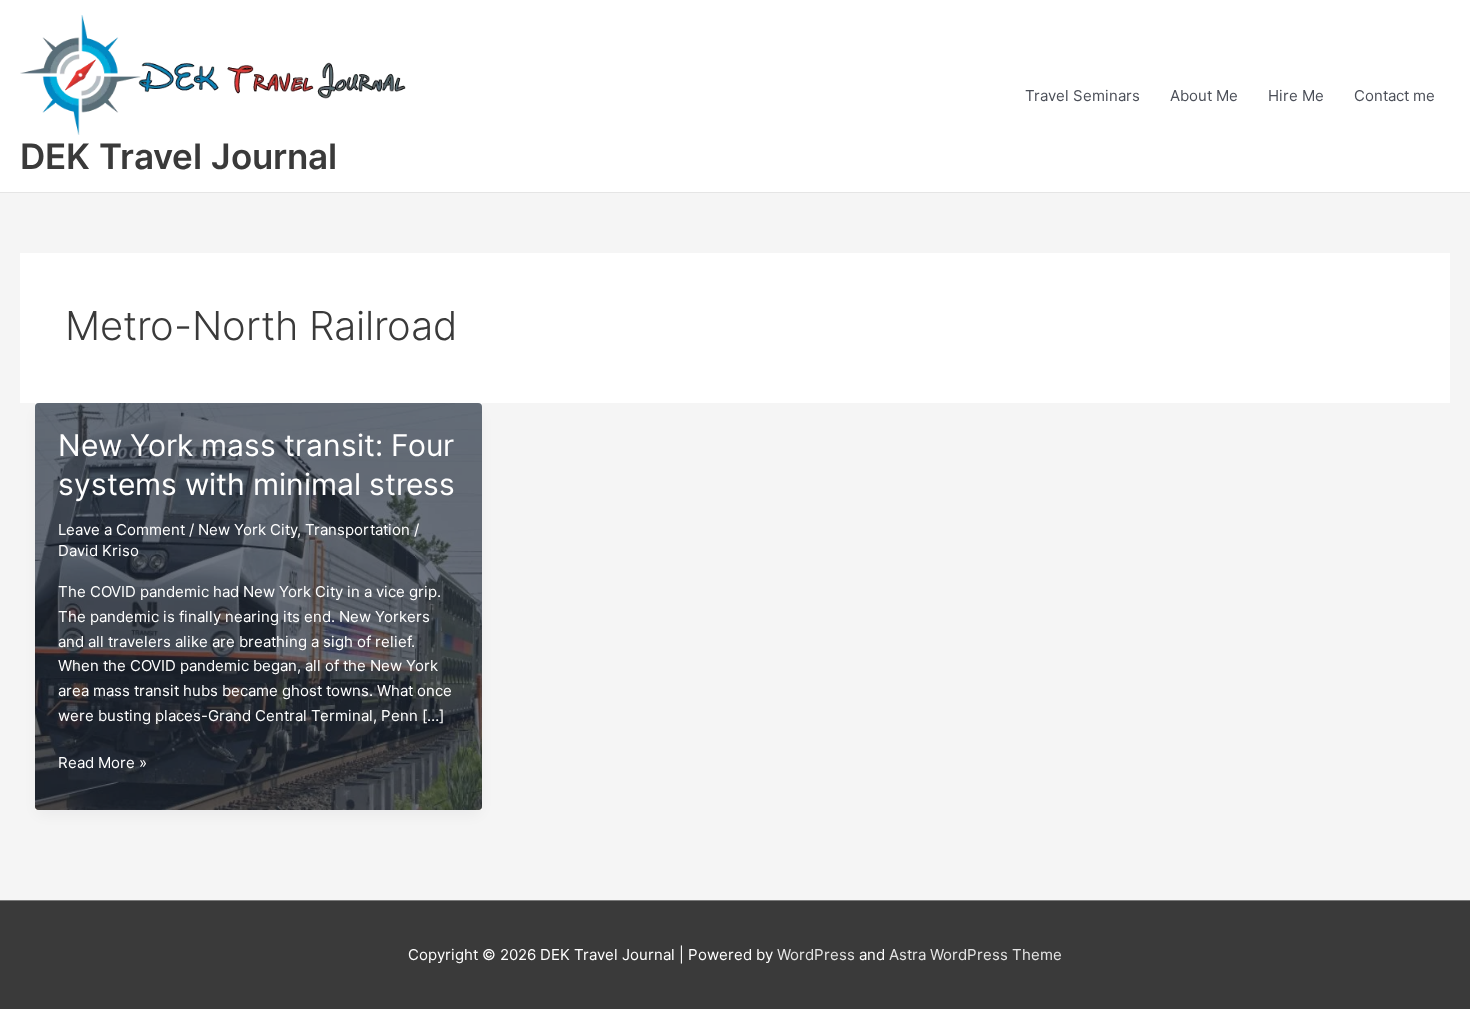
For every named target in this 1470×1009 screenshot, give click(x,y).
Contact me (1394, 95)
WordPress (816, 954)
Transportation (357, 529)
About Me (1204, 95)
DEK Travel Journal (178, 156)
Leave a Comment (121, 529)
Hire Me (1296, 95)
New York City (247, 529)
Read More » (102, 764)
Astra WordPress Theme (975, 954)
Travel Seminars (1082, 95)
